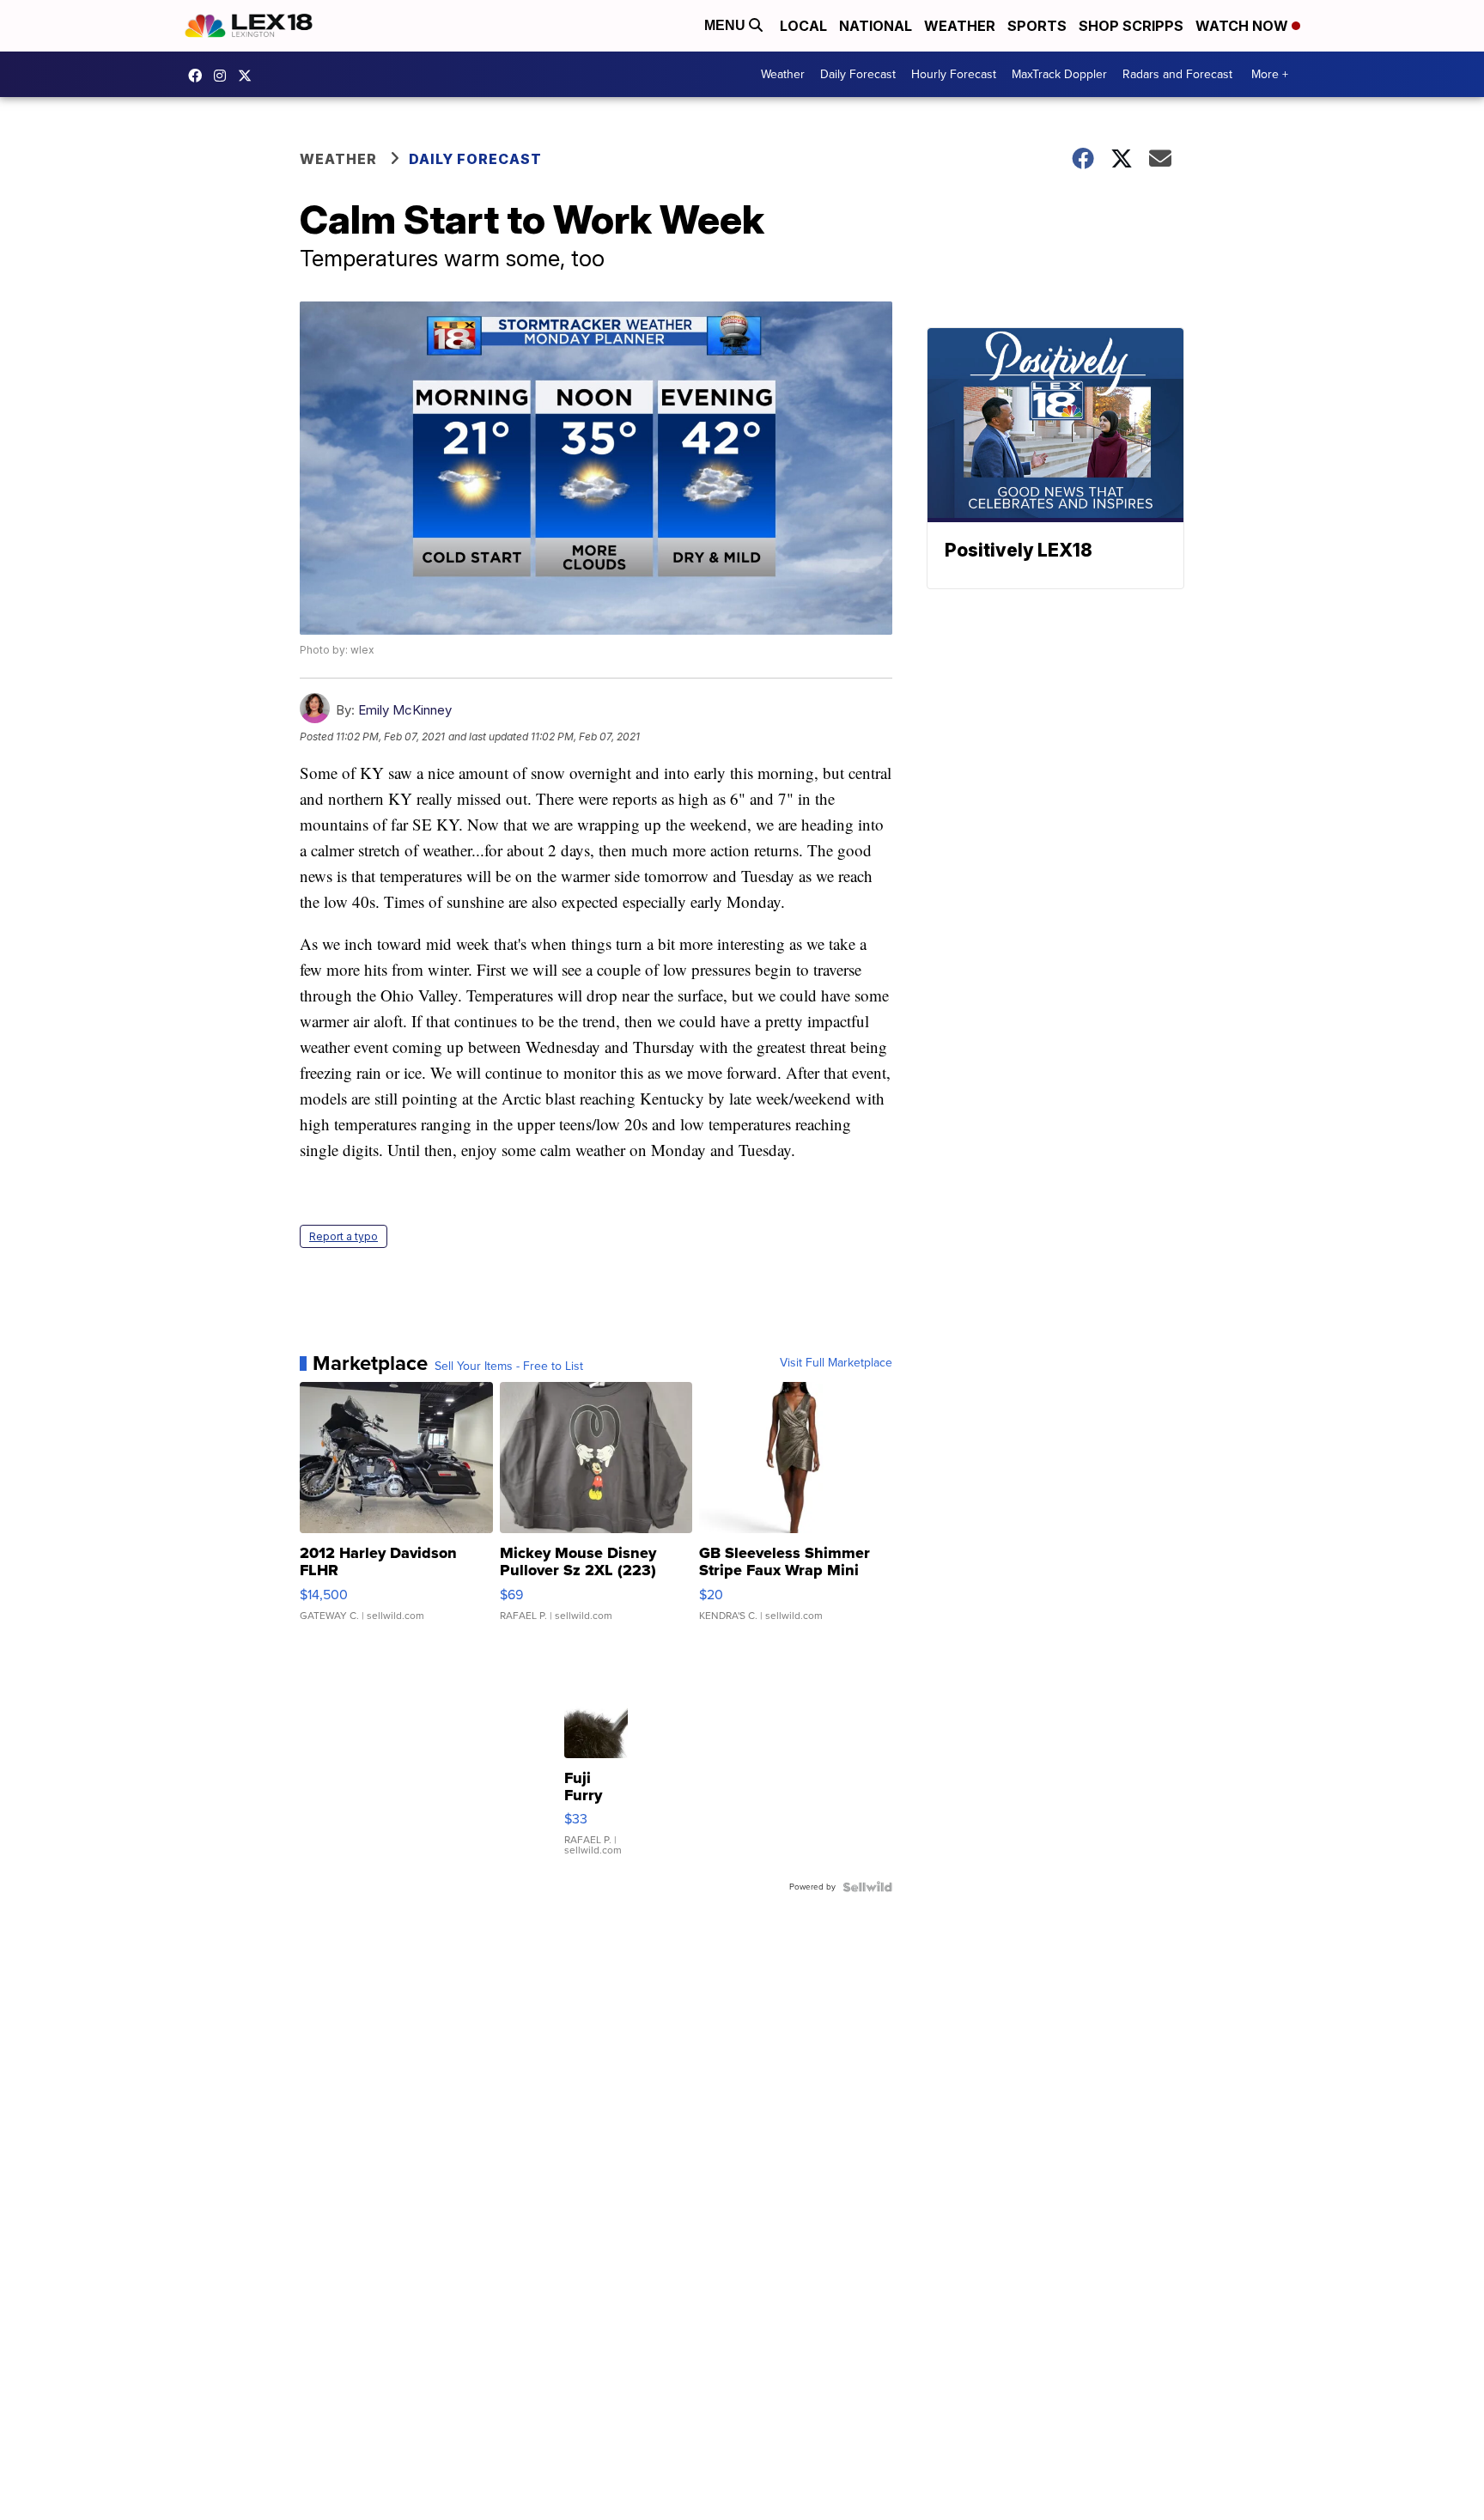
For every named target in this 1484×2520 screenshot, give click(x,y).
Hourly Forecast (954, 74)
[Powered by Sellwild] (867, 1887)
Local (803, 26)
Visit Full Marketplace (836, 1363)
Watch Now (1244, 26)
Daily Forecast (858, 74)
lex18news (249, 76)
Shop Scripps (1131, 26)
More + (1270, 74)
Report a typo (344, 1236)
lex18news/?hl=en (224, 76)
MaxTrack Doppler (1059, 74)
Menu (727, 25)
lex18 (199, 76)
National (876, 26)
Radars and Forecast (1177, 74)
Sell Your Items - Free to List (509, 1367)
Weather (960, 26)
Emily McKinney (405, 710)
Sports (1037, 26)
